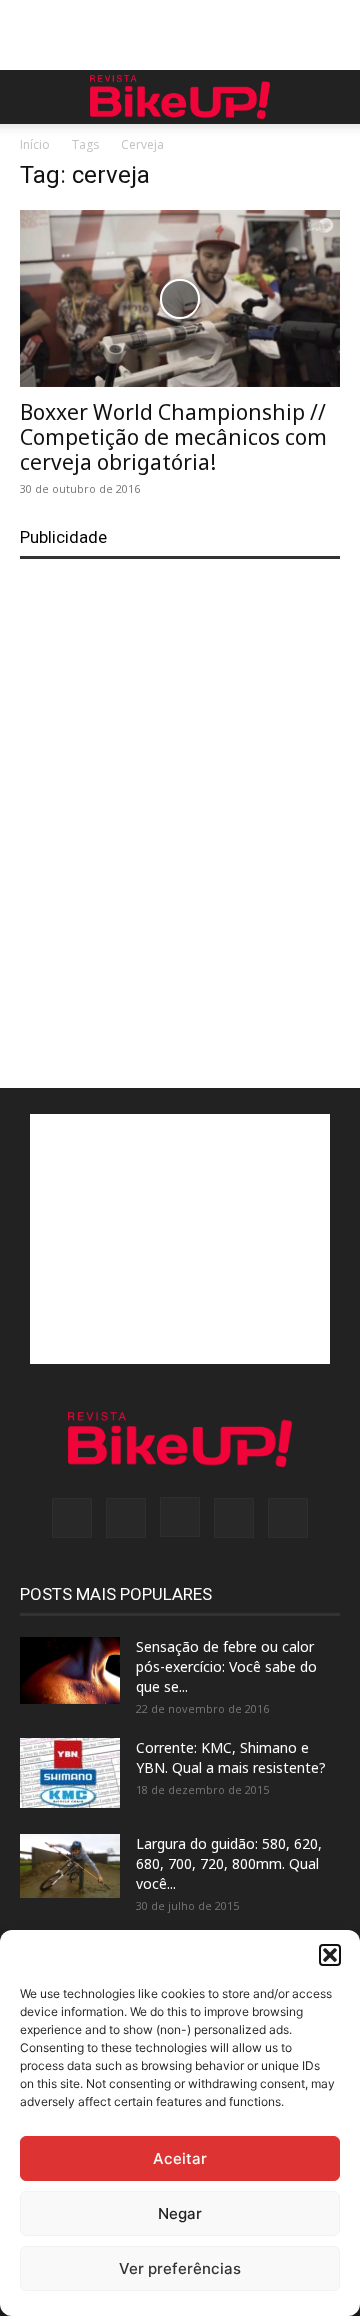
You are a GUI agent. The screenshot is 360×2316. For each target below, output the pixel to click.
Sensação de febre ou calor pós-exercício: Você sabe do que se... (226, 1666)
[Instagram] (180, 1517)
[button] (330, 1955)
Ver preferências (180, 2268)
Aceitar (180, 2158)
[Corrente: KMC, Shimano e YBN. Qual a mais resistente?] (70, 1773)
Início (35, 144)
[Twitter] (234, 1518)
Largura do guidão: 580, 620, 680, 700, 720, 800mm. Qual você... (229, 1863)
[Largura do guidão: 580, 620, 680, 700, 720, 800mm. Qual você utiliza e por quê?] (70, 1866)
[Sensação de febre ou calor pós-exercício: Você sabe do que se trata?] (70, 1670)
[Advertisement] (180, 35)
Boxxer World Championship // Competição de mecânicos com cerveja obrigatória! (173, 437)
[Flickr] (126, 1518)
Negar (180, 2213)
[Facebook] (72, 1518)
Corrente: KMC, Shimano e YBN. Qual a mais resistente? (231, 1757)
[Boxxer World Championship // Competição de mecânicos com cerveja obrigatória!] (180, 298)
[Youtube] (288, 1518)
